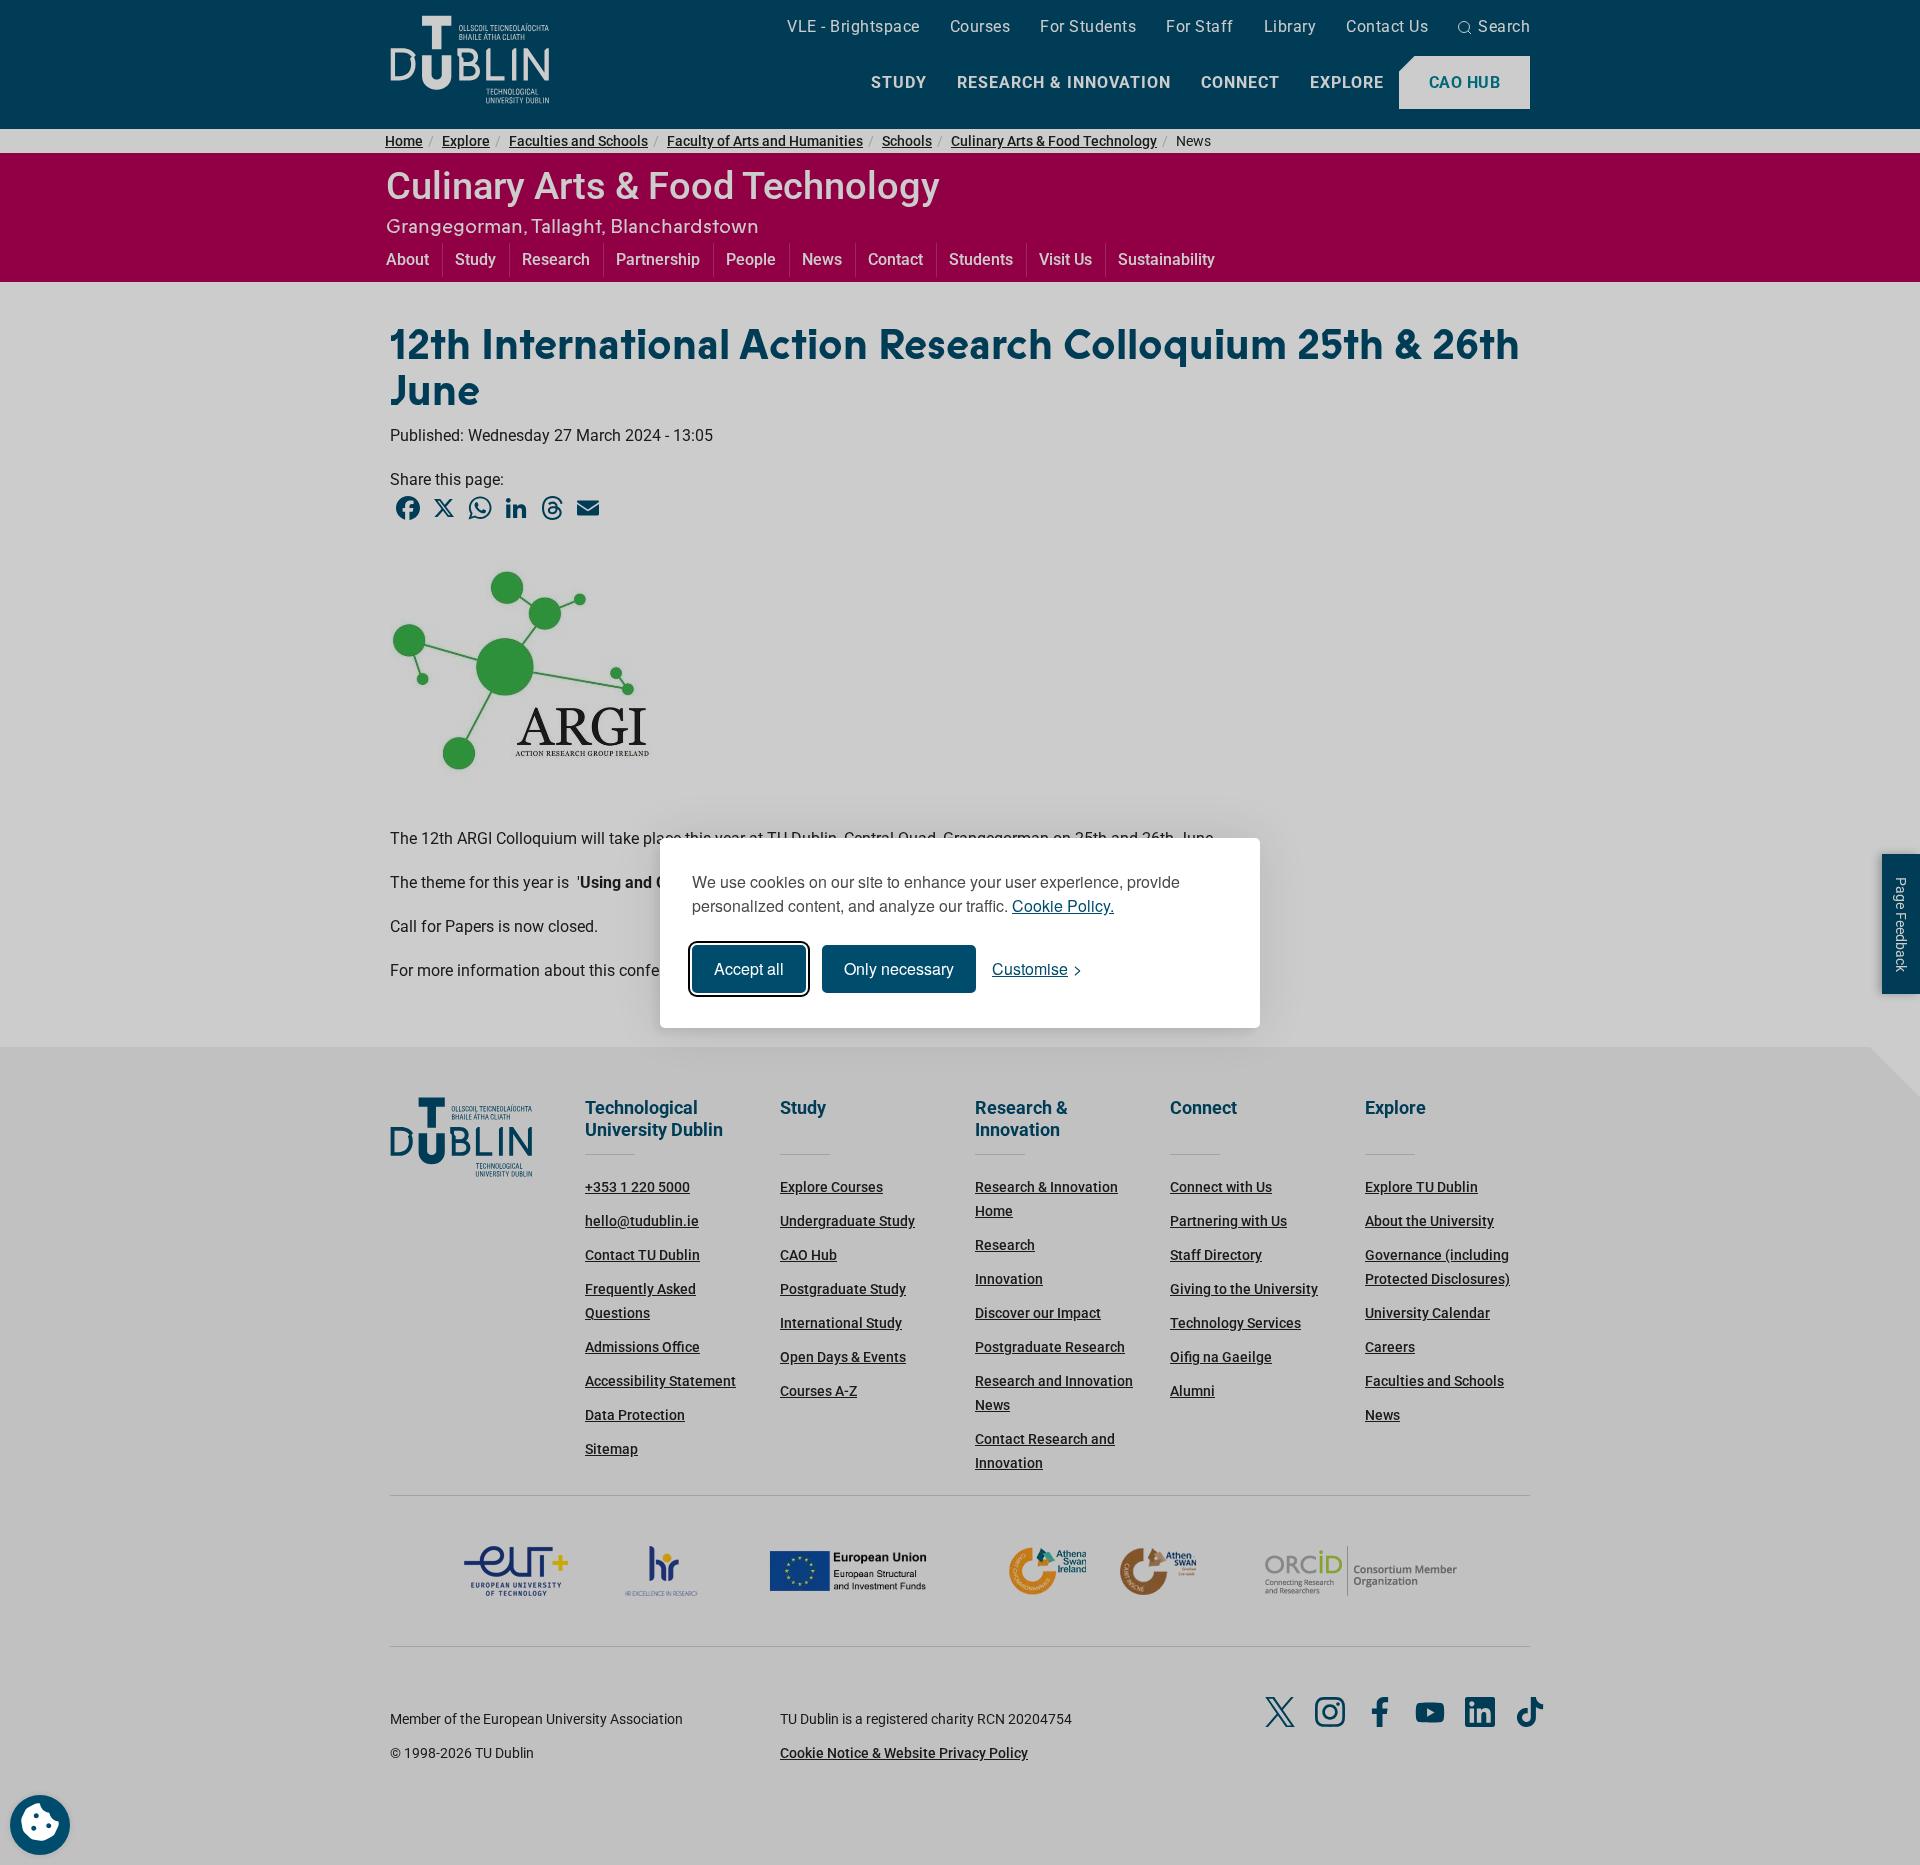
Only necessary (899, 968)
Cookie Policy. (1063, 905)
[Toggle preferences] (40, 1825)
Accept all (749, 968)
